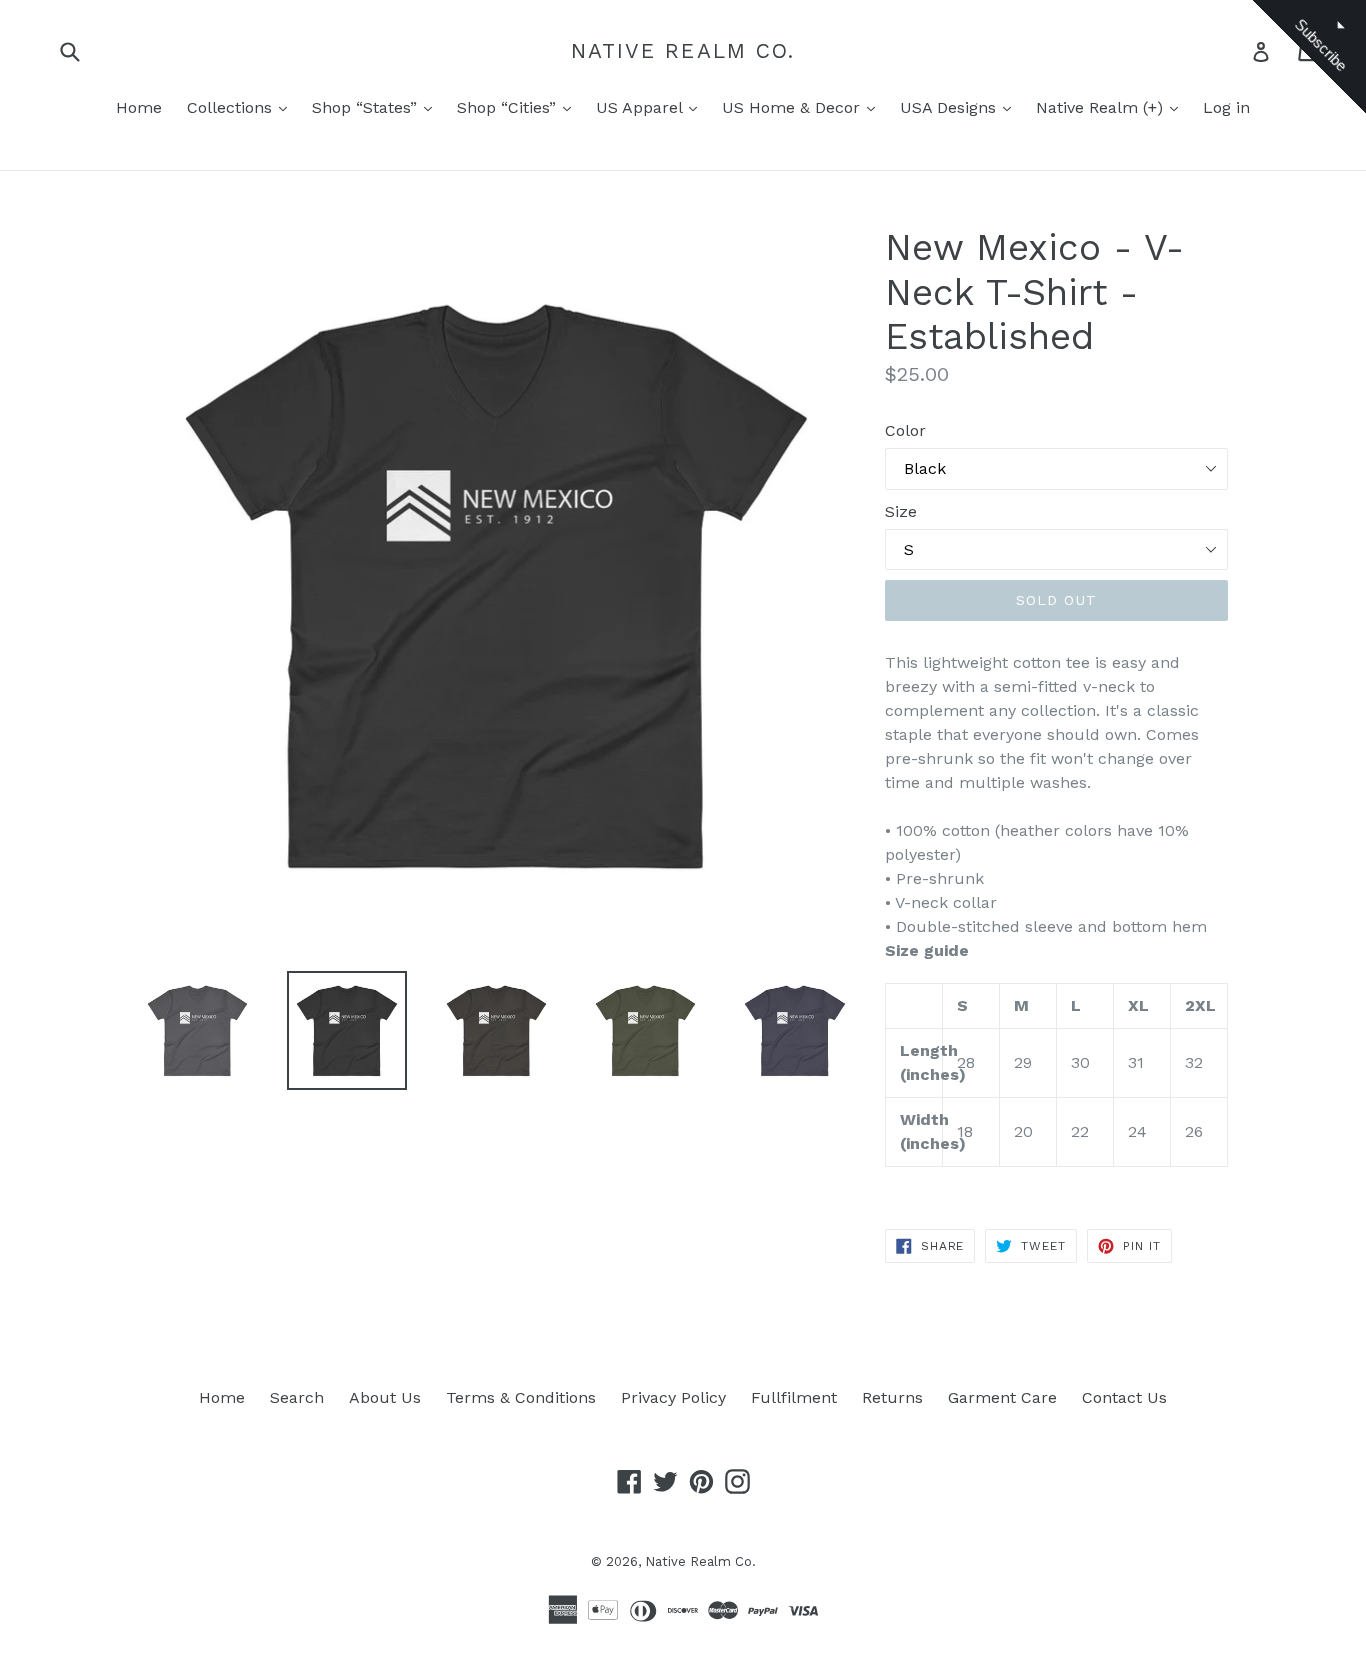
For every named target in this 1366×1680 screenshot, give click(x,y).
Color (905, 430)
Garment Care (1002, 1397)
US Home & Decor (793, 107)
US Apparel (641, 107)
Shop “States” (367, 107)
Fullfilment (794, 1397)
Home (139, 107)
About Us (385, 1397)
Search (297, 1397)
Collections (232, 107)
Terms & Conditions (521, 1397)
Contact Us (1124, 1397)
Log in (1226, 107)
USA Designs (950, 107)
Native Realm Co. (683, 50)
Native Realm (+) (1102, 107)
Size (901, 511)
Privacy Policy (673, 1397)
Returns (892, 1397)
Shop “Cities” (509, 107)
